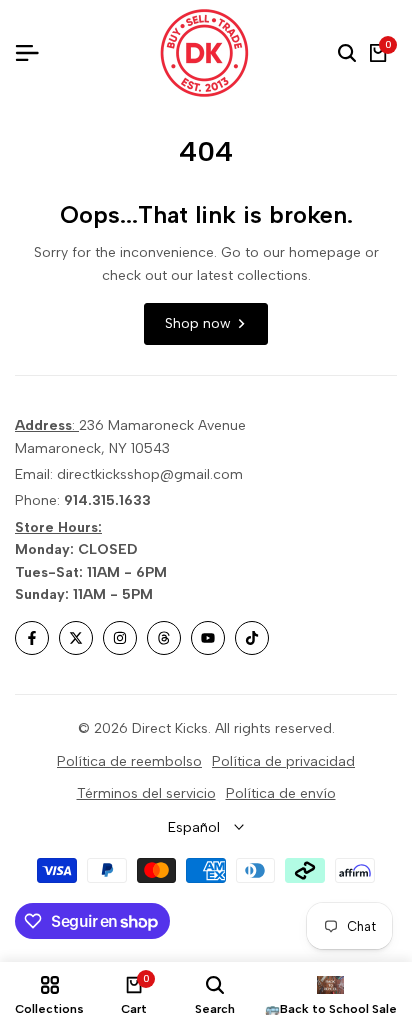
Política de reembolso (129, 761)
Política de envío (281, 793)
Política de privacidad (283, 761)
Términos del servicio (146, 793)
